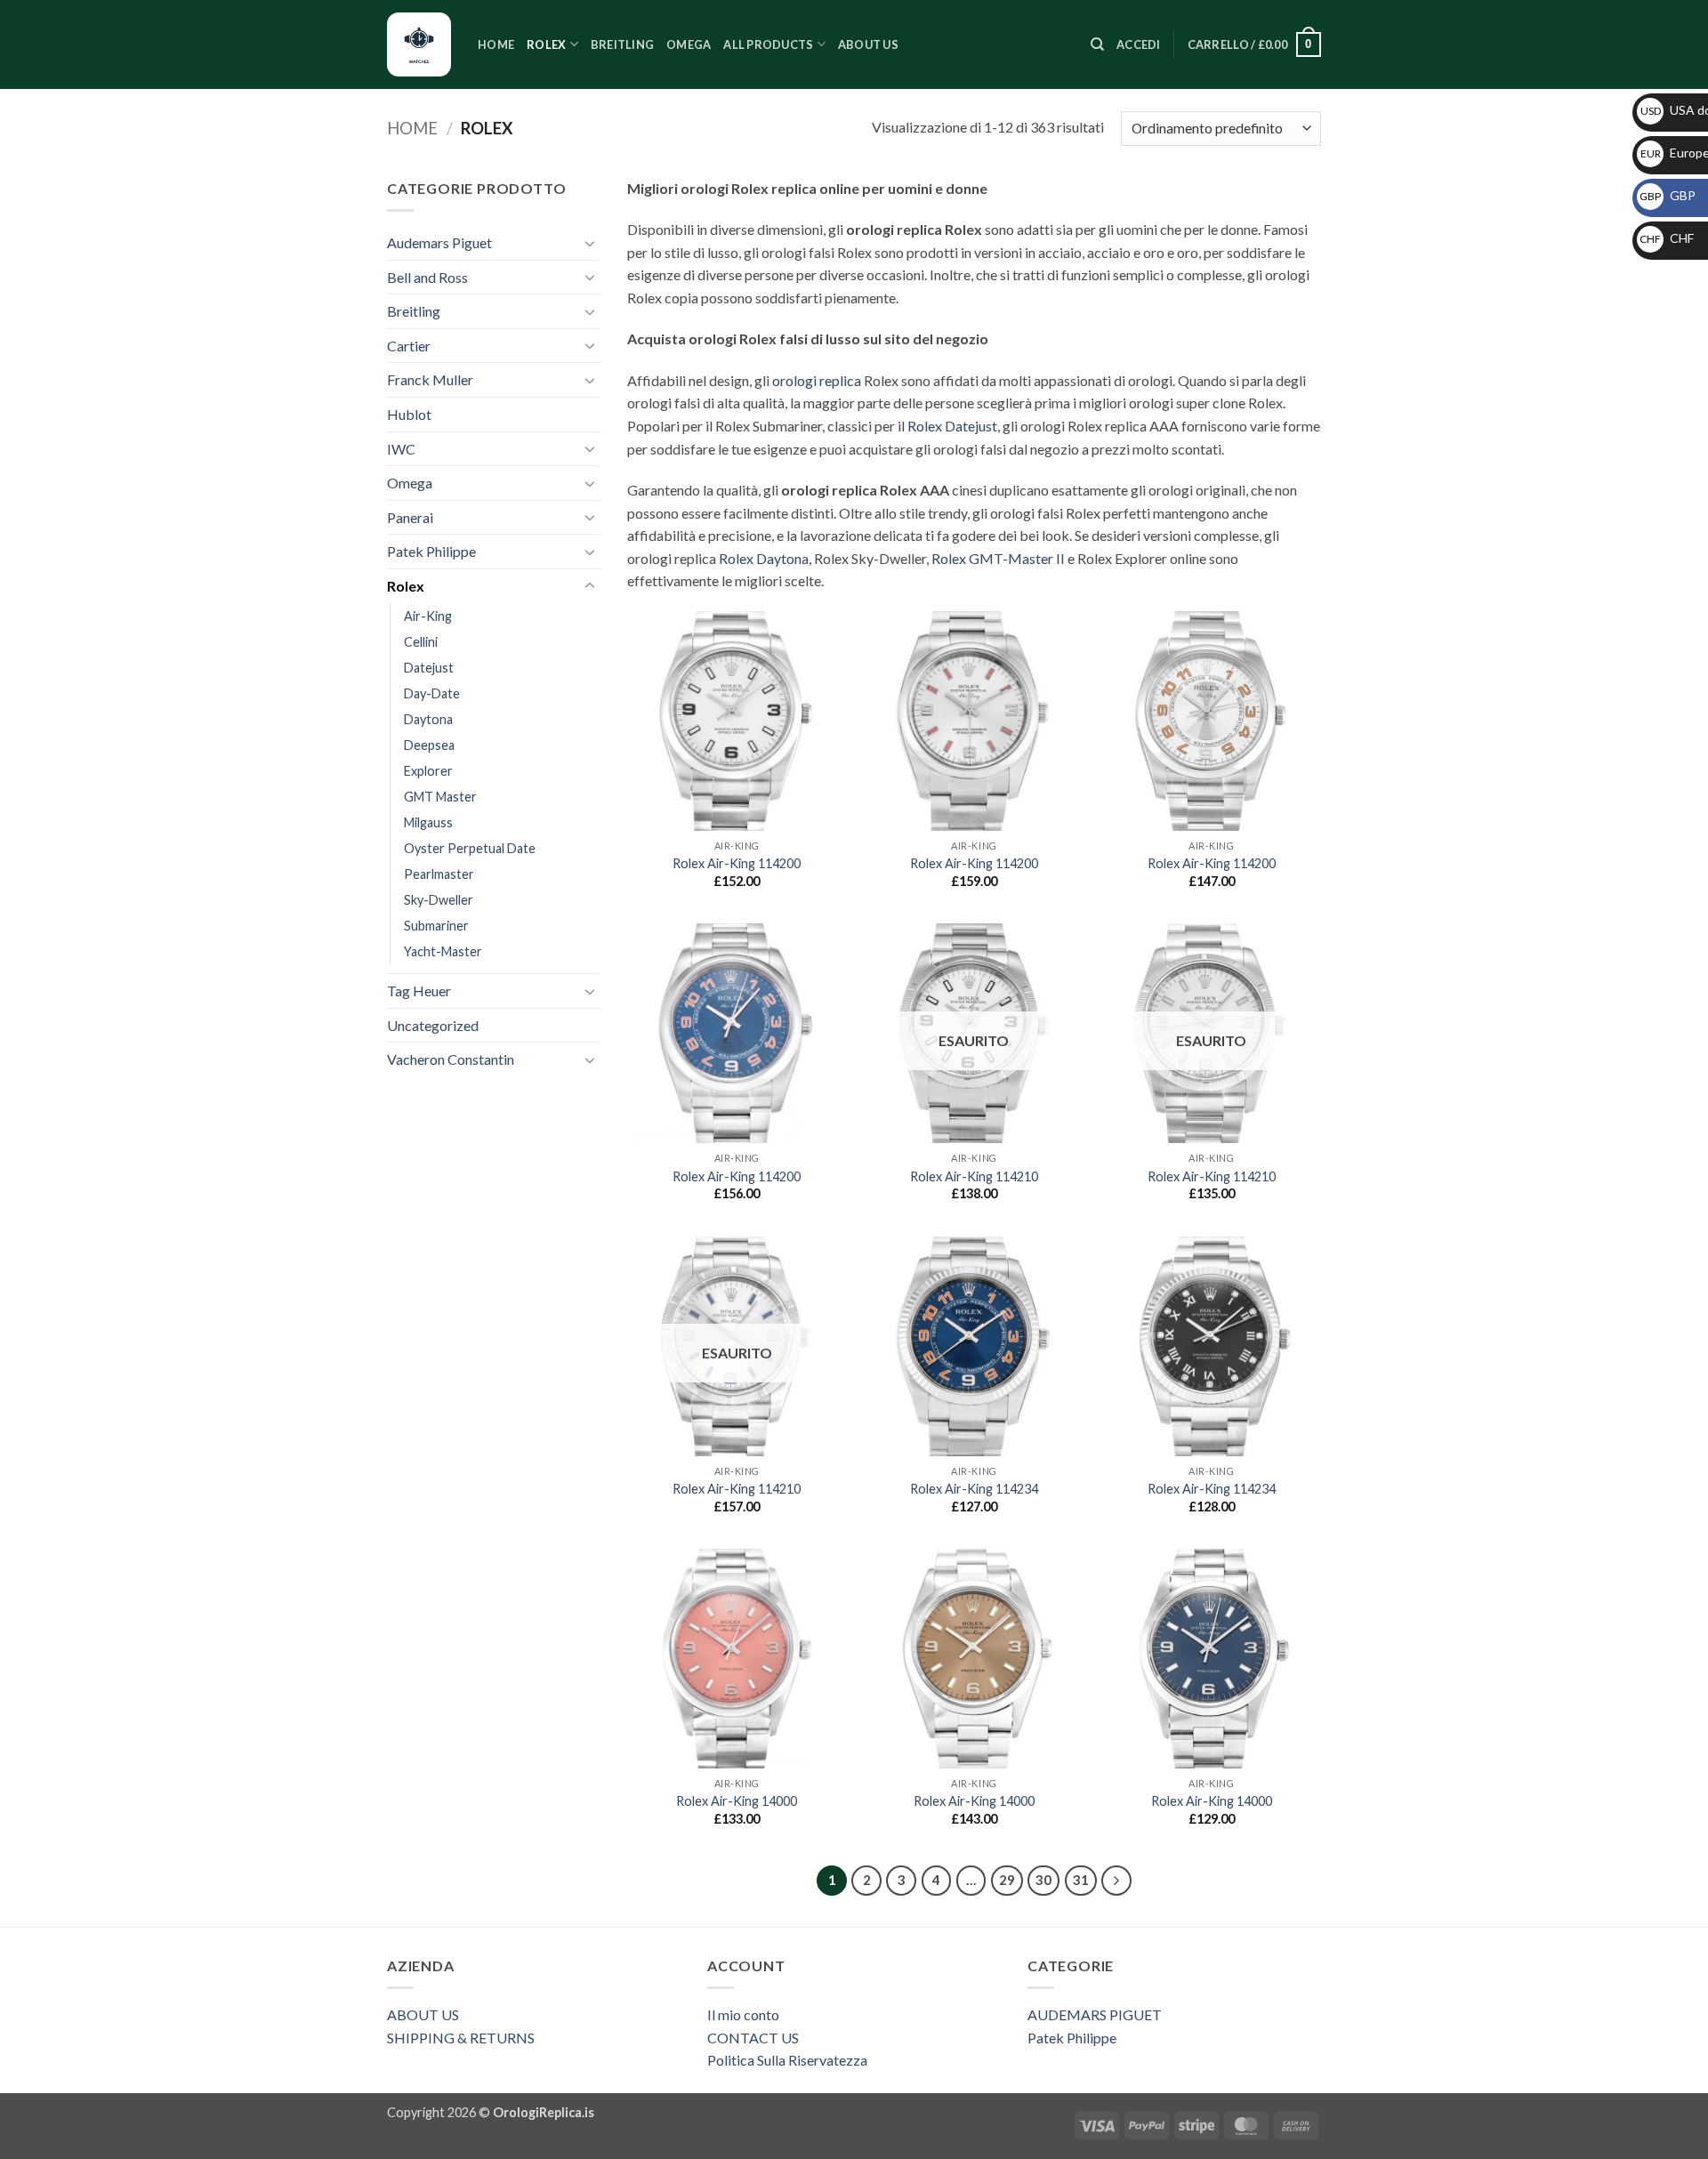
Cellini (421, 642)
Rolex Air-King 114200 (737, 863)
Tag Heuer (419, 991)
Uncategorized (433, 1025)
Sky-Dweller (439, 900)
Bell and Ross (427, 277)
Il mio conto (743, 2014)
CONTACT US (753, 2038)
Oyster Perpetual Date (470, 848)
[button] (1139, 44)
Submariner (436, 926)
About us (868, 44)
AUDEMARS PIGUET (1095, 2014)
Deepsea (429, 745)
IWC (401, 449)
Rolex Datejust (952, 426)
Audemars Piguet (439, 242)
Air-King (428, 616)
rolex (546, 44)
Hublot (409, 414)
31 (1081, 1880)
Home (496, 44)
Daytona (428, 719)
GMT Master (440, 797)
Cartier (409, 346)
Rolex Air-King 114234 (974, 1489)
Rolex (406, 586)
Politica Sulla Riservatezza (787, 2060)
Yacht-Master (443, 951)
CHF (1667, 238)
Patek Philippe (431, 551)
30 (1043, 1880)
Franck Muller (430, 379)
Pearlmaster (439, 874)
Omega (689, 44)
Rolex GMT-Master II (998, 558)
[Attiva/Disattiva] (590, 243)
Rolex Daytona (764, 558)
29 (1007, 1880)
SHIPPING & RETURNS (461, 2038)
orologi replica (817, 380)
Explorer (428, 771)
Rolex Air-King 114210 (974, 1176)
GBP (1668, 195)
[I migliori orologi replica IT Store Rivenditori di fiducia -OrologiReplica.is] (419, 44)
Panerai (410, 517)
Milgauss (428, 822)
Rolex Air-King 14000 (737, 1801)
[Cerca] (1097, 44)
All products (768, 44)
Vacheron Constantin (451, 1059)
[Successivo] (1116, 1881)
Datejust (429, 668)
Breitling (622, 44)
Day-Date (432, 693)
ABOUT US (423, 2014)
